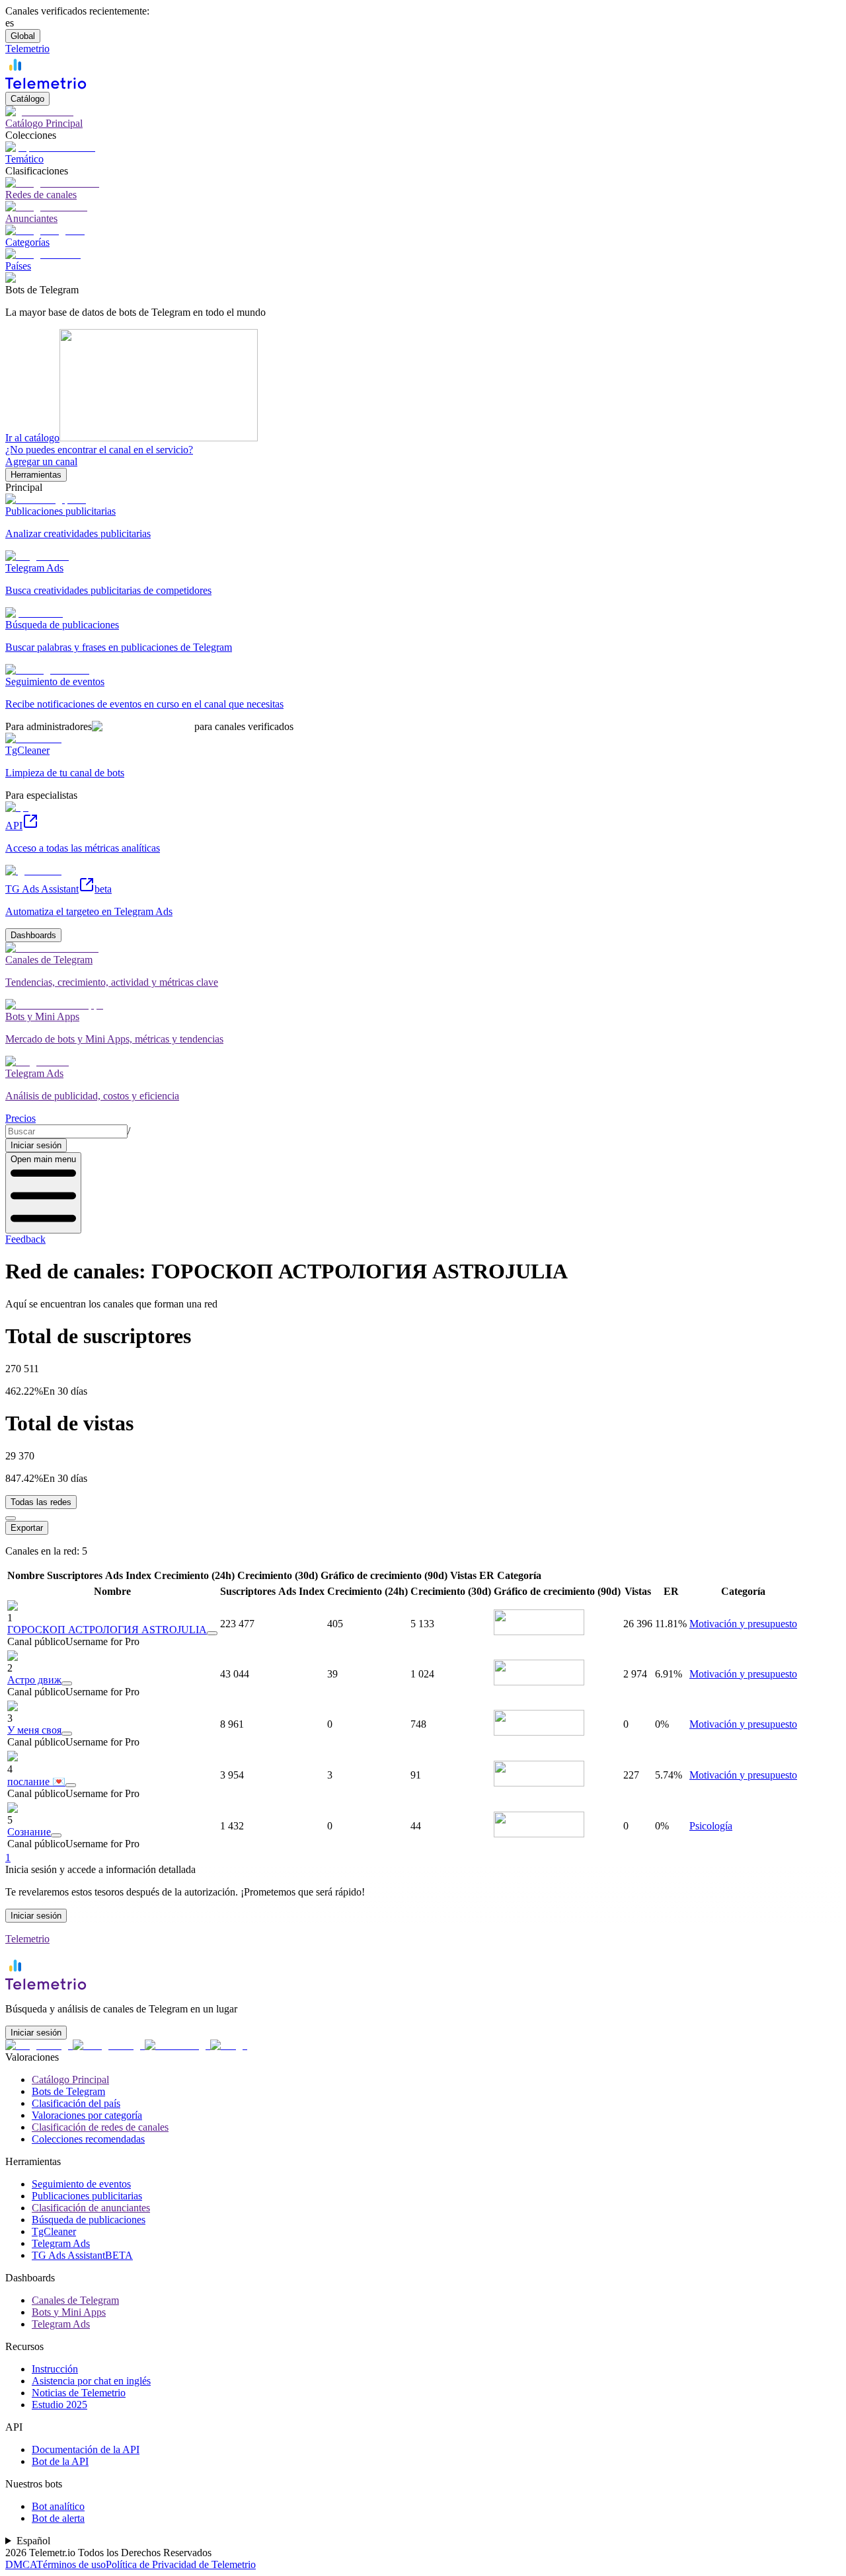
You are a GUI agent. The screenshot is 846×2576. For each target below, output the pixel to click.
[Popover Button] (212, 1633)
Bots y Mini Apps (69, 2312)
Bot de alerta (58, 2518)
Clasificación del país (76, 2103)
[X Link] (229, 2045)
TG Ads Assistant (82, 2255)
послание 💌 (36, 1782)
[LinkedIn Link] (177, 2045)
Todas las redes (41, 1502)
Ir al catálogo (32, 438)
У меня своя (34, 1730)
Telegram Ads (61, 2243)
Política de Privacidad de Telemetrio (181, 2564)
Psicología (711, 1826)
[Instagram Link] (109, 2045)
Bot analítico (58, 2506)
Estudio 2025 (59, 2405)
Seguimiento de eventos (81, 2184)
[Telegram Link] (39, 2045)
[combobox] (66, 1131)
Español (33, 2541)
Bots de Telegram (68, 2091)
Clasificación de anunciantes (91, 2208)
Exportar (27, 1528)
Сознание (29, 1832)
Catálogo (27, 99)
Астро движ (34, 1680)
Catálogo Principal (70, 2079)
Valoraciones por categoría (87, 2115)
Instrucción (55, 2369)
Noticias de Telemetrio (79, 2393)
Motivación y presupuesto (743, 1624)
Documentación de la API (86, 2449)
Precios (20, 1118)
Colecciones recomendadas (88, 2139)
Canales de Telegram (75, 2300)
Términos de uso (71, 2564)
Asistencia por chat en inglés (91, 2381)
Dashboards (33, 935)
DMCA (21, 2564)
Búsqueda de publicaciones (89, 2220)
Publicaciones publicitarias (87, 2196)
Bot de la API (60, 2461)
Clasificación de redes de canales (100, 2127)
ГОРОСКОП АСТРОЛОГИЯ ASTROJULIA (107, 1630)
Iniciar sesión (36, 1145)
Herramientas (36, 475)
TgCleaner (54, 2231)
